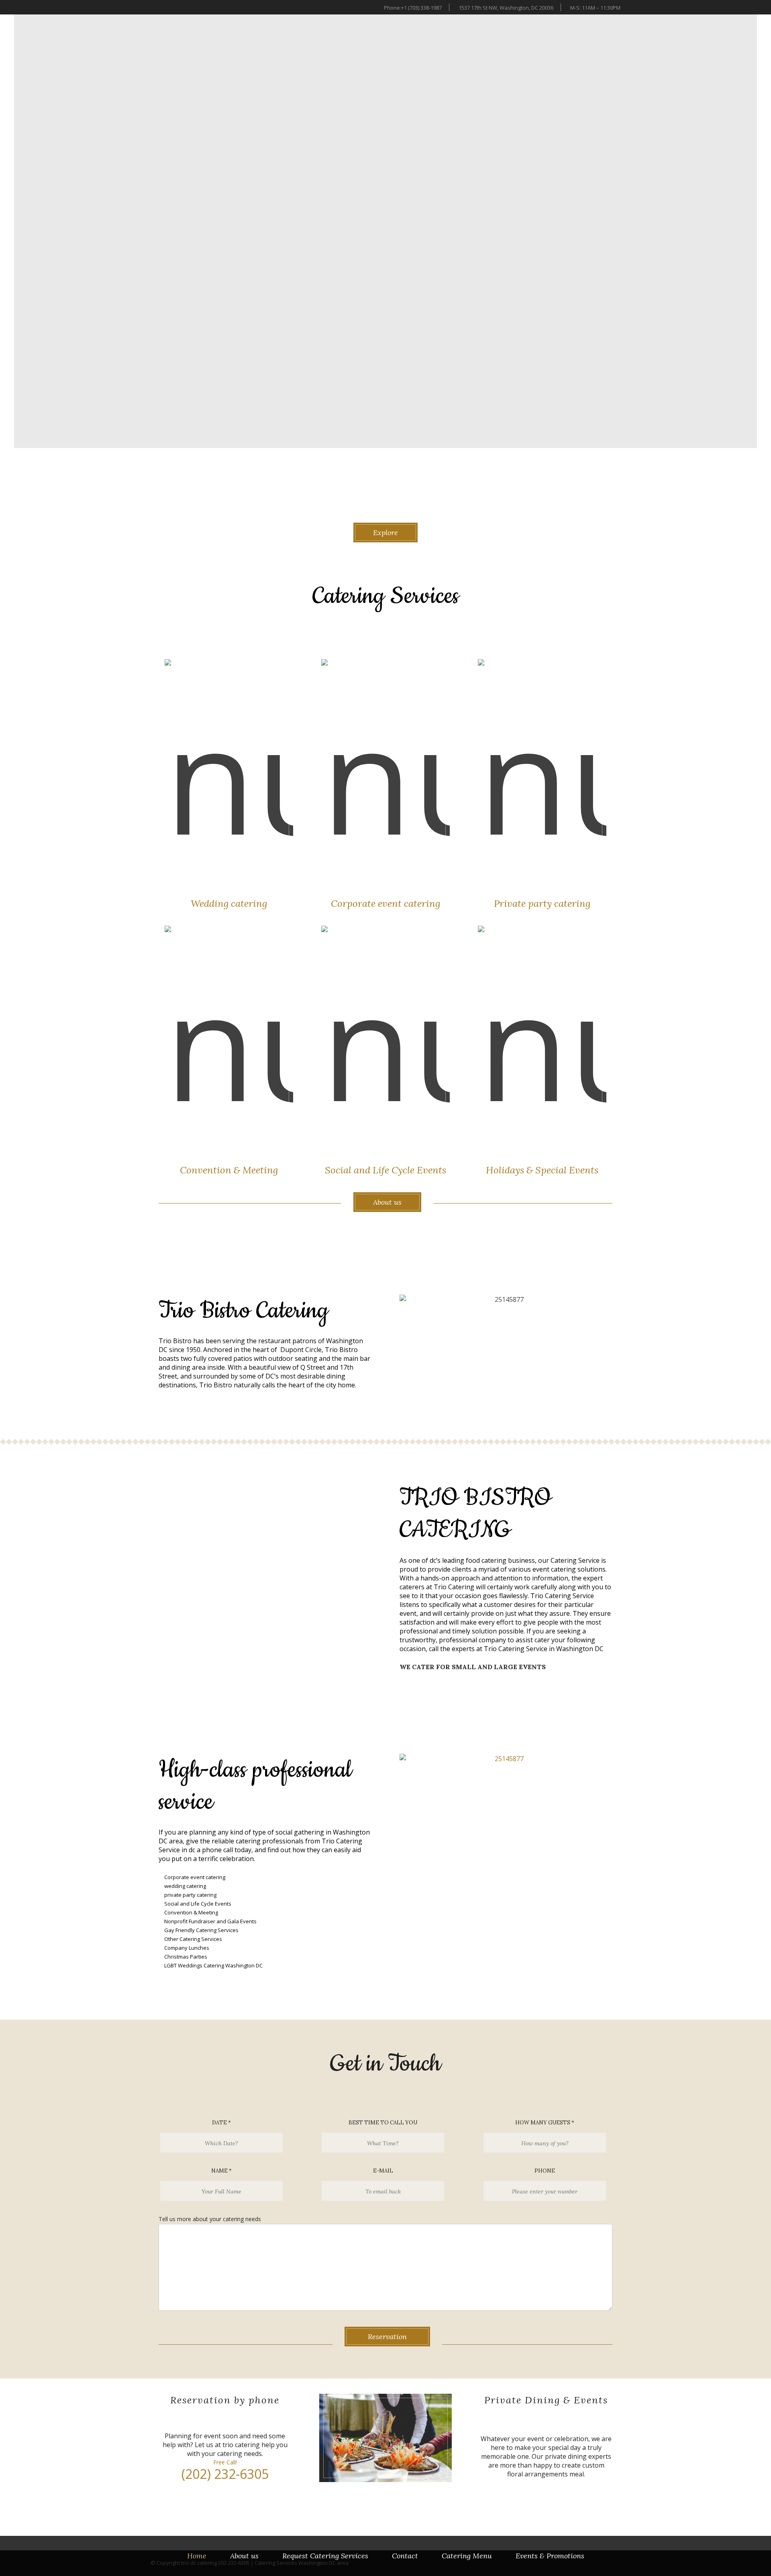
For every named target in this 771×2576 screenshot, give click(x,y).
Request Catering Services (325, 2556)
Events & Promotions (550, 2556)
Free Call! (225, 2462)
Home (197, 2556)
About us (244, 2556)
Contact (405, 2556)
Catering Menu (467, 2556)
